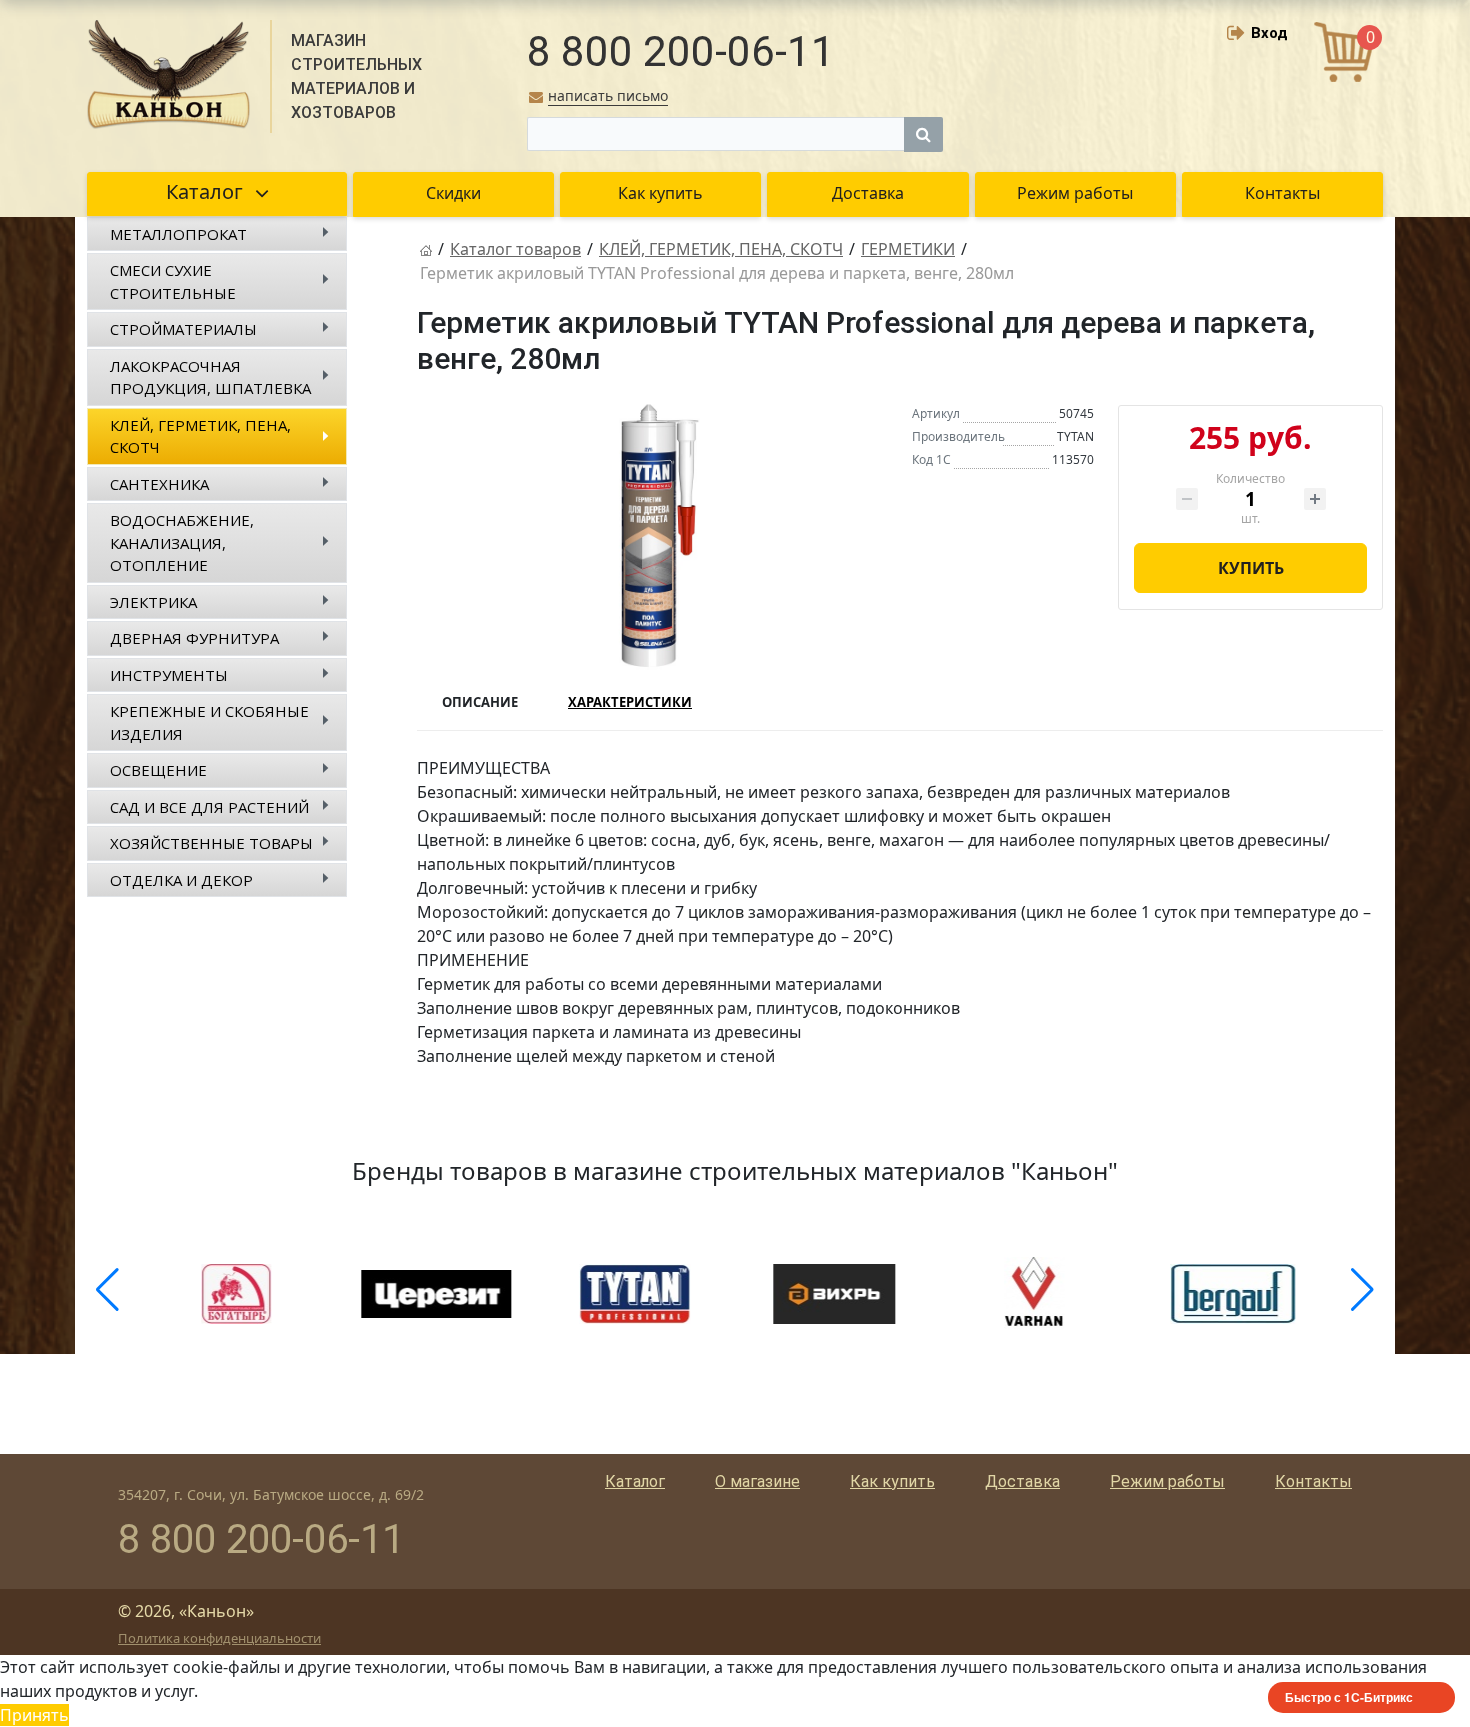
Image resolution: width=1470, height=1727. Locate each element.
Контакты (1313, 1481)
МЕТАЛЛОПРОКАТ (178, 234)
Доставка (1022, 1481)
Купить (1251, 568)
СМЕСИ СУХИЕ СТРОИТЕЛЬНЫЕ (173, 281)
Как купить (892, 1481)
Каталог (635, 1481)
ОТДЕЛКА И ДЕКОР (181, 880)
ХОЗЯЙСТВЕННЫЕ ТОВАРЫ (211, 843)
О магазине (757, 1481)
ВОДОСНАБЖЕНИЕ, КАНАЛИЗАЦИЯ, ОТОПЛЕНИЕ (182, 542)
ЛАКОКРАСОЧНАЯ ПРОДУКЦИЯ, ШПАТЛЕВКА (210, 377)
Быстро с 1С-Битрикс (1349, 1697)
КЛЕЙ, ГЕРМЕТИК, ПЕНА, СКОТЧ (200, 436)
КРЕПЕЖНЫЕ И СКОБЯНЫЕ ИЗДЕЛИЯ (209, 722)
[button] (107, 1290)
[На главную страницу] (426, 249)
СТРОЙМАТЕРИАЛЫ (183, 329)
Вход (1269, 33)
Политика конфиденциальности (219, 1638)
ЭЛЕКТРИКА (153, 602)
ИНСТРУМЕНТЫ (169, 675)
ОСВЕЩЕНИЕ (158, 770)
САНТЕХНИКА (159, 484)
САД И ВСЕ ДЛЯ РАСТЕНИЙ (209, 807)
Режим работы (1167, 1481)
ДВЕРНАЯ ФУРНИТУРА (194, 638)
